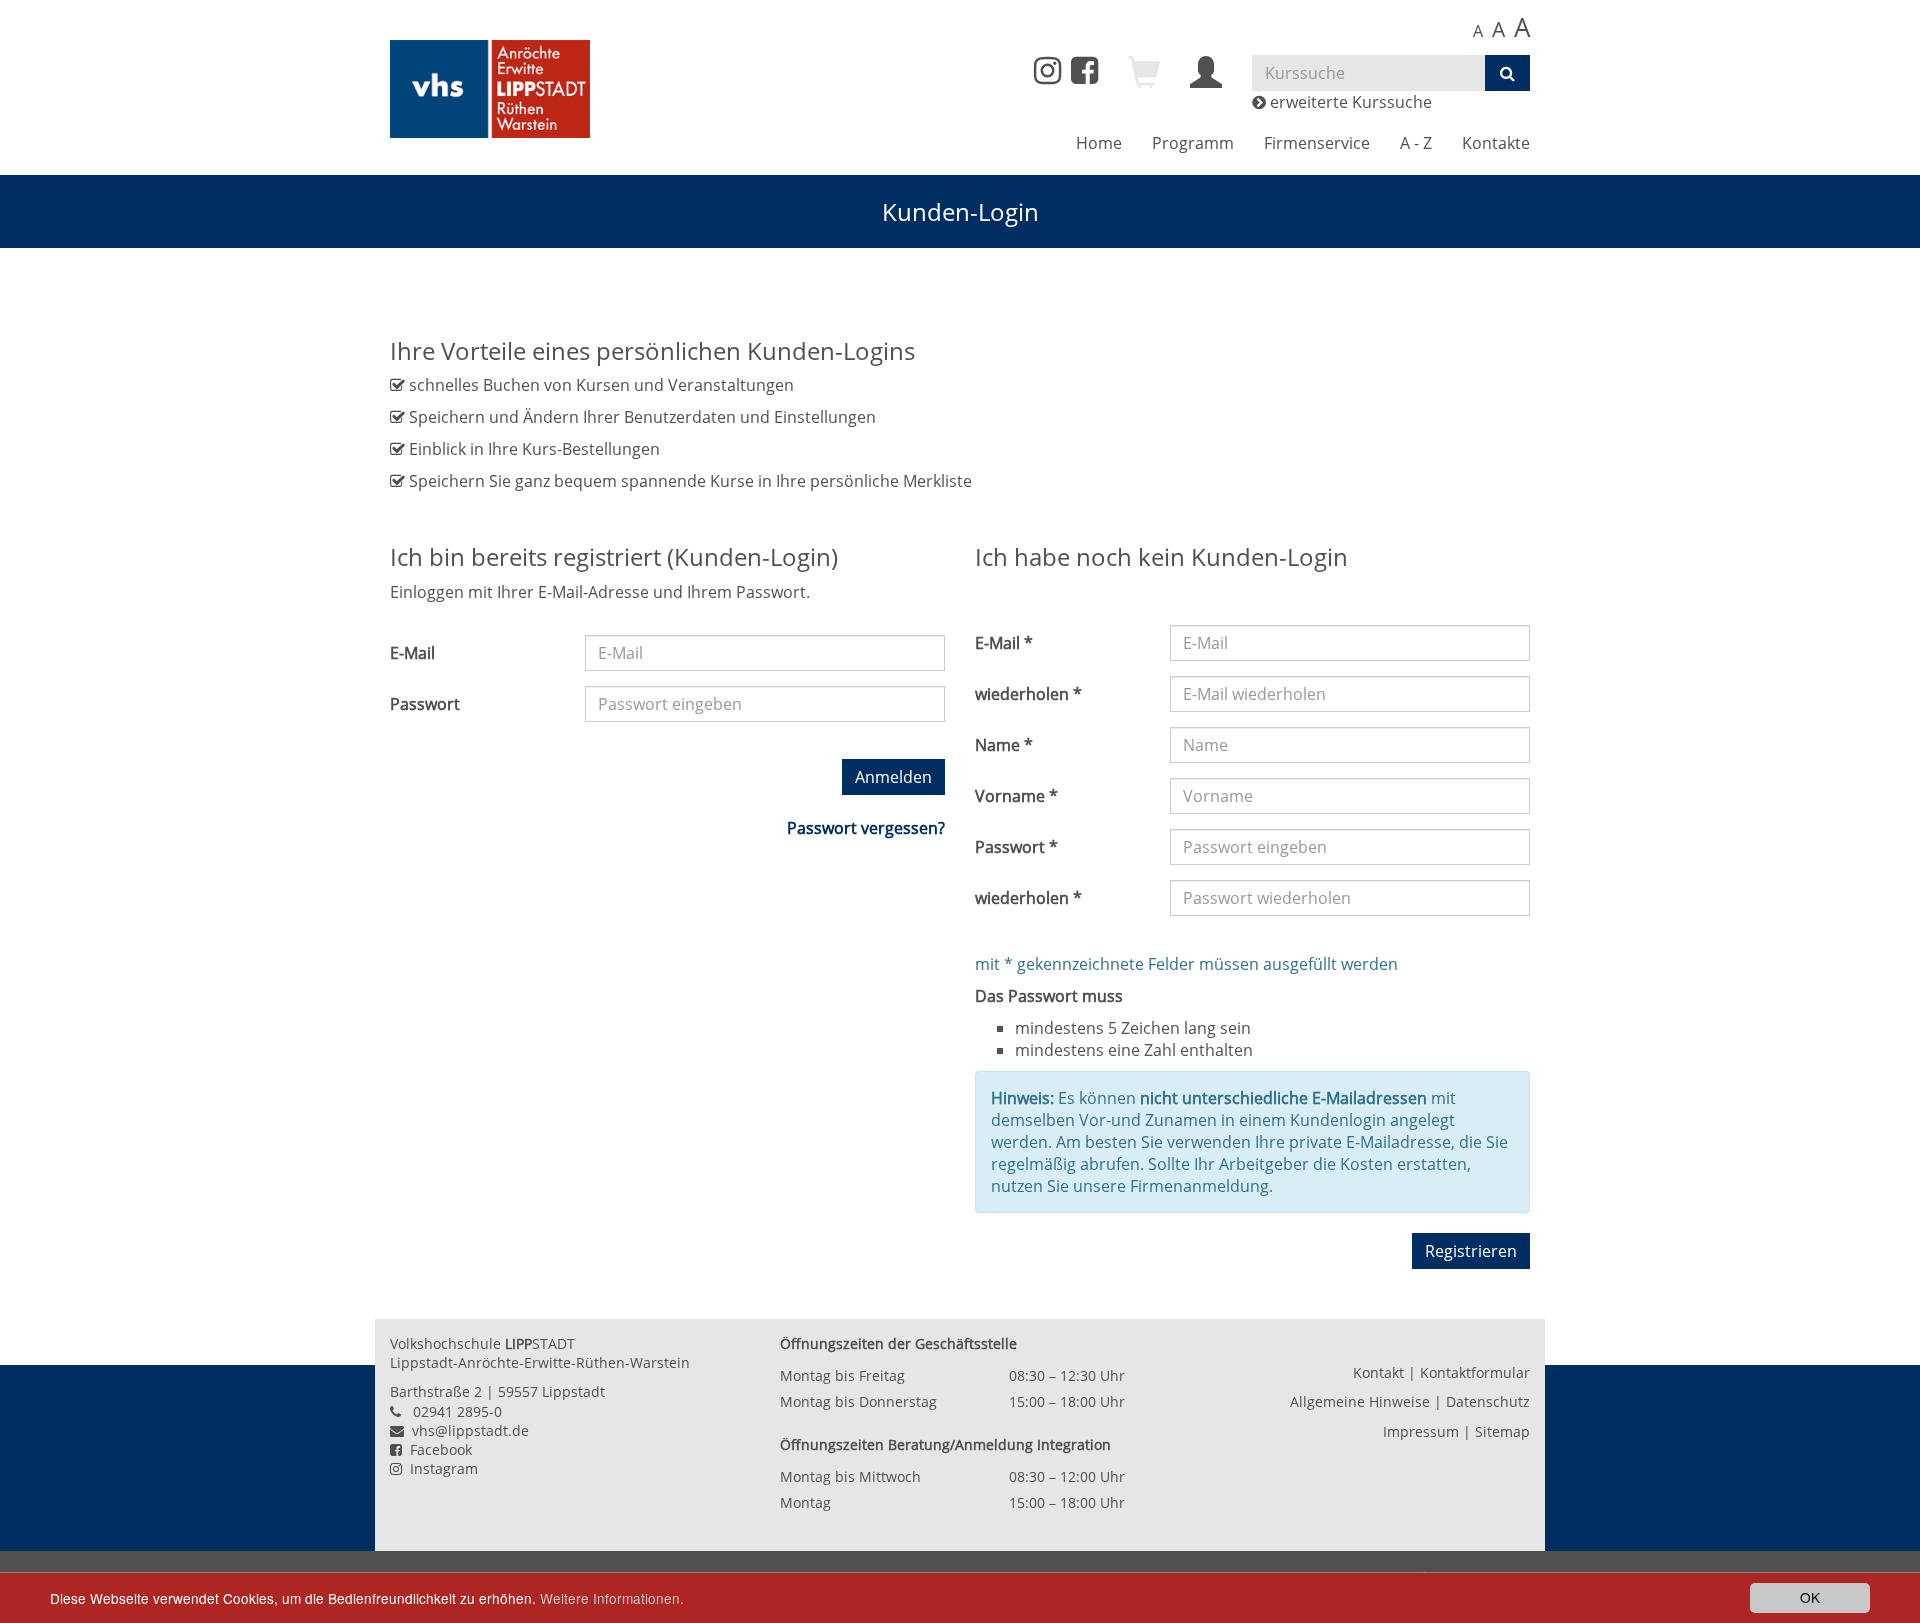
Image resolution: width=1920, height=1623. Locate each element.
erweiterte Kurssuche (1349, 102)
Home (1099, 143)
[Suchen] (1507, 73)
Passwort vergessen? (866, 828)
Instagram (440, 1468)
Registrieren (1471, 1251)
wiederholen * (1028, 694)
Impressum (1421, 1431)
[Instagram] (1047, 71)
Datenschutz (1488, 1401)
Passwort (425, 704)
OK (1810, 1597)
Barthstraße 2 (436, 1391)
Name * (1004, 745)
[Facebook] (1084, 76)
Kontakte (1496, 143)
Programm (1193, 143)
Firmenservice (1317, 143)
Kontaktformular (1475, 1372)
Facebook (437, 1449)
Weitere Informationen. (612, 1598)
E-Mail (412, 653)
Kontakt (1378, 1372)
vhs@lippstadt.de (466, 1430)
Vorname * (1016, 796)
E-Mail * (1004, 643)
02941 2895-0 (457, 1411)
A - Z (1416, 143)
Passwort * (1016, 847)
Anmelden (893, 777)
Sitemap (1502, 1431)
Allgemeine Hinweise (1360, 1401)
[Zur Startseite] (490, 89)
